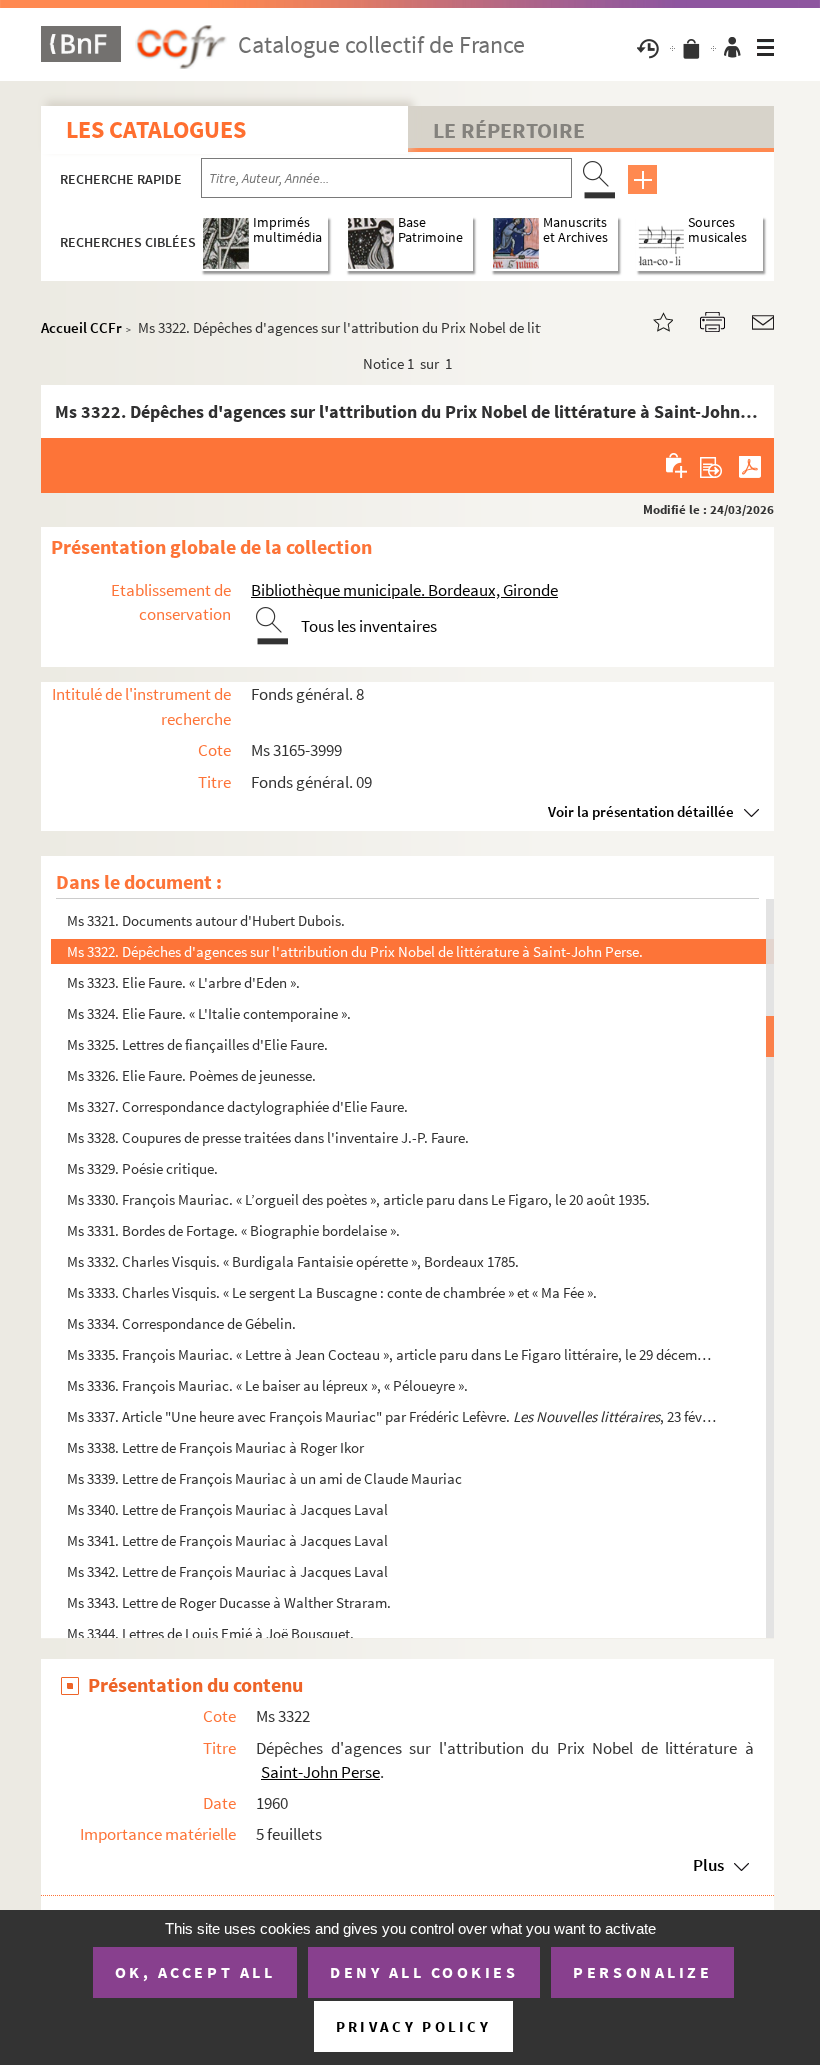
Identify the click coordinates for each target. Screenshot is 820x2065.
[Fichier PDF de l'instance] (750, 465)
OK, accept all (195, 1972)
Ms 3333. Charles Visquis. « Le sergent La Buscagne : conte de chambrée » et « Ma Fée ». (332, 1292)
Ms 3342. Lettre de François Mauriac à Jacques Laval (227, 1571)
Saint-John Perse (320, 1772)
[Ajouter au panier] (677, 465)
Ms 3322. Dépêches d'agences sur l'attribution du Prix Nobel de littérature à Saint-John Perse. (355, 951)
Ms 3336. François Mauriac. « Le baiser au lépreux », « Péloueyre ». (267, 1385)
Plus (708, 1865)
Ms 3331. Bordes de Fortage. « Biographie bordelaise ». (233, 1230)
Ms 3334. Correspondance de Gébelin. (181, 1323)
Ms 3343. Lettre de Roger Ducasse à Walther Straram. (229, 1602)
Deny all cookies (424, 1972)
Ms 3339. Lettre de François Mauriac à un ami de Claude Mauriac (264, 1478)
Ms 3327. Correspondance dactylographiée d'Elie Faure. (237, 1106)
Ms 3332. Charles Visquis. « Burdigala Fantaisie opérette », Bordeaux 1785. (293, 1261)
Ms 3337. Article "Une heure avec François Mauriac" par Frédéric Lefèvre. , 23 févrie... (392, 1416)
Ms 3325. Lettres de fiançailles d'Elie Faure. (197, 1044)
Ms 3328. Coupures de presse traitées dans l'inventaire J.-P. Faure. (268, 1137)
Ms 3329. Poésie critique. (142, 1168)
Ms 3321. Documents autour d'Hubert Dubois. (206, 920)
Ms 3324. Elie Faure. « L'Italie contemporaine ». (209, 1013)
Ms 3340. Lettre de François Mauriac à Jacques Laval (227, 1509)
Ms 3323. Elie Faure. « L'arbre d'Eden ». (183, 982)
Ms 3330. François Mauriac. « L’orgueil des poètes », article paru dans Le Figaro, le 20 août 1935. (358, 1199)
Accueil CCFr (81, 327)
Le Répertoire (509, 130)
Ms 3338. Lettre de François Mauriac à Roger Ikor (215, 1447)
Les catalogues (156, 129)
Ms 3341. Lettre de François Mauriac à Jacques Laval (227, 1540)
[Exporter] (711, 465)
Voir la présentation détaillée (641, 811)
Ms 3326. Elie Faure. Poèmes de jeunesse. (191, 1075)
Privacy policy (413, 2026)
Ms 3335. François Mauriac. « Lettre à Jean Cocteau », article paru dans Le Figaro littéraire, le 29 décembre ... (392, 1354)
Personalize (642, 1972)
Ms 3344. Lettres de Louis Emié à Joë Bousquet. (210, 1633)
